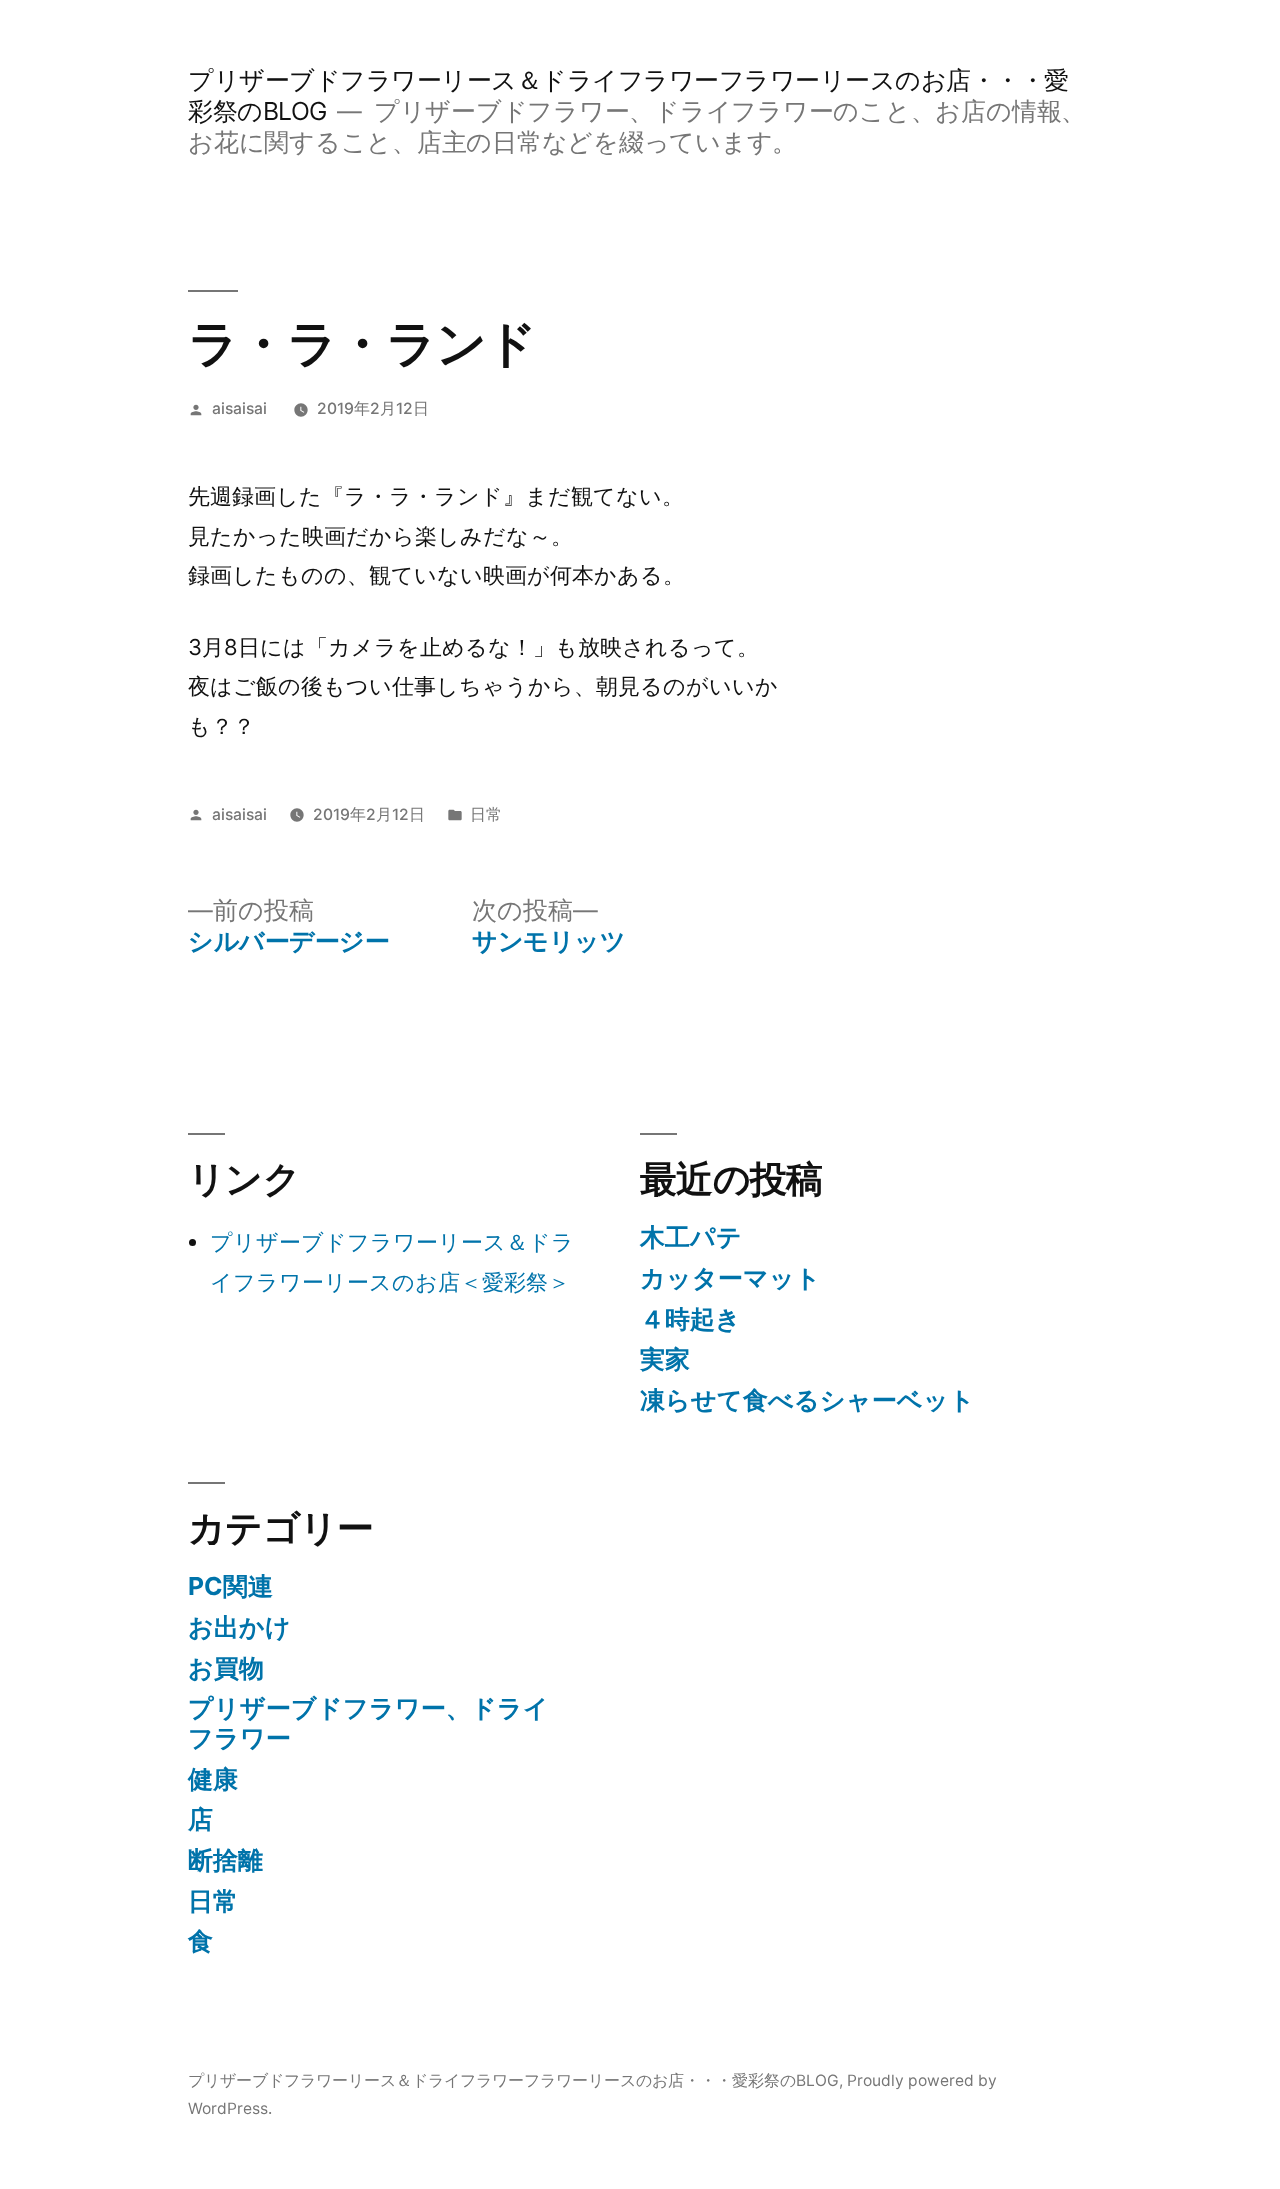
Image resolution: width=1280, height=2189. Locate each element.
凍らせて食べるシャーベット (807, 1400)
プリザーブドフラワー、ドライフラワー (368, 1723)
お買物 (226, 1668)
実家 (665, 1359)
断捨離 (225, 1860)
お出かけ (239, 1627)
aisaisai (239, 408)
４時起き (690, 1319)
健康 (213, 1779)
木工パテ (691, 1237)
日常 (486, 814)
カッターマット (730, 1278)
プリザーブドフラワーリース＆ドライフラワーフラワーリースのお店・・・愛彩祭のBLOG (513, 2080)
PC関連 (230, 1586)
